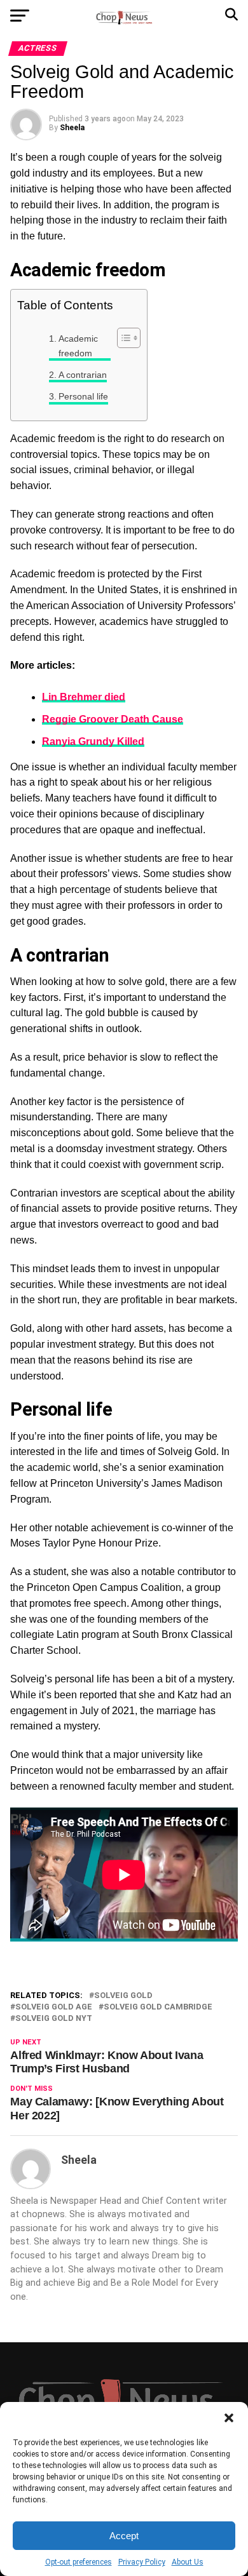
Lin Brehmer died (84, 697)
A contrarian (83, 375)
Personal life (83, 396)
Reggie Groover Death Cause (113, 719)
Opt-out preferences (79, 2562)
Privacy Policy (142, 2562)
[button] (229, 2418)
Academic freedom (78, 346)
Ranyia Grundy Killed (93, 741)
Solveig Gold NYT (54, 2019)
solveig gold (123, 1996)
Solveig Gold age (54, 2007)
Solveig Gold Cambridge (158, 2007)
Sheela (72, 128)
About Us (188, 2562)
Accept (124, 2536)
